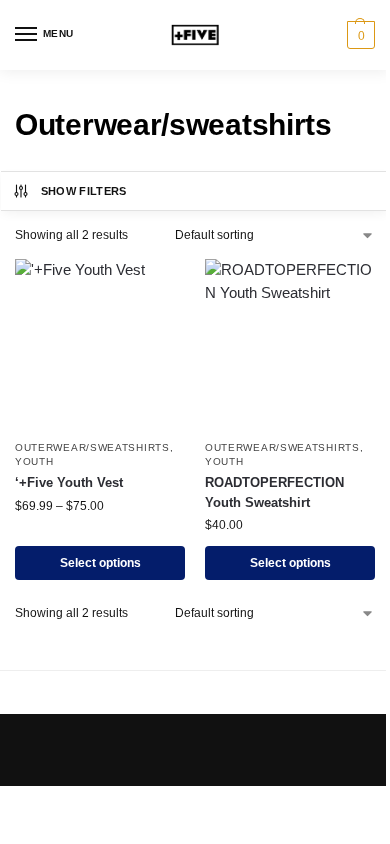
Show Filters (84, 191)
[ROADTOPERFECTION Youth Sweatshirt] (290, 344)
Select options (100, 563)
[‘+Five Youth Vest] (100, 344)
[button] (358, 35)
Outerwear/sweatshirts (92, 447)
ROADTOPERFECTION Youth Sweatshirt (274, 492)
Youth (34, 461)
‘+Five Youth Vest (69, 482)
